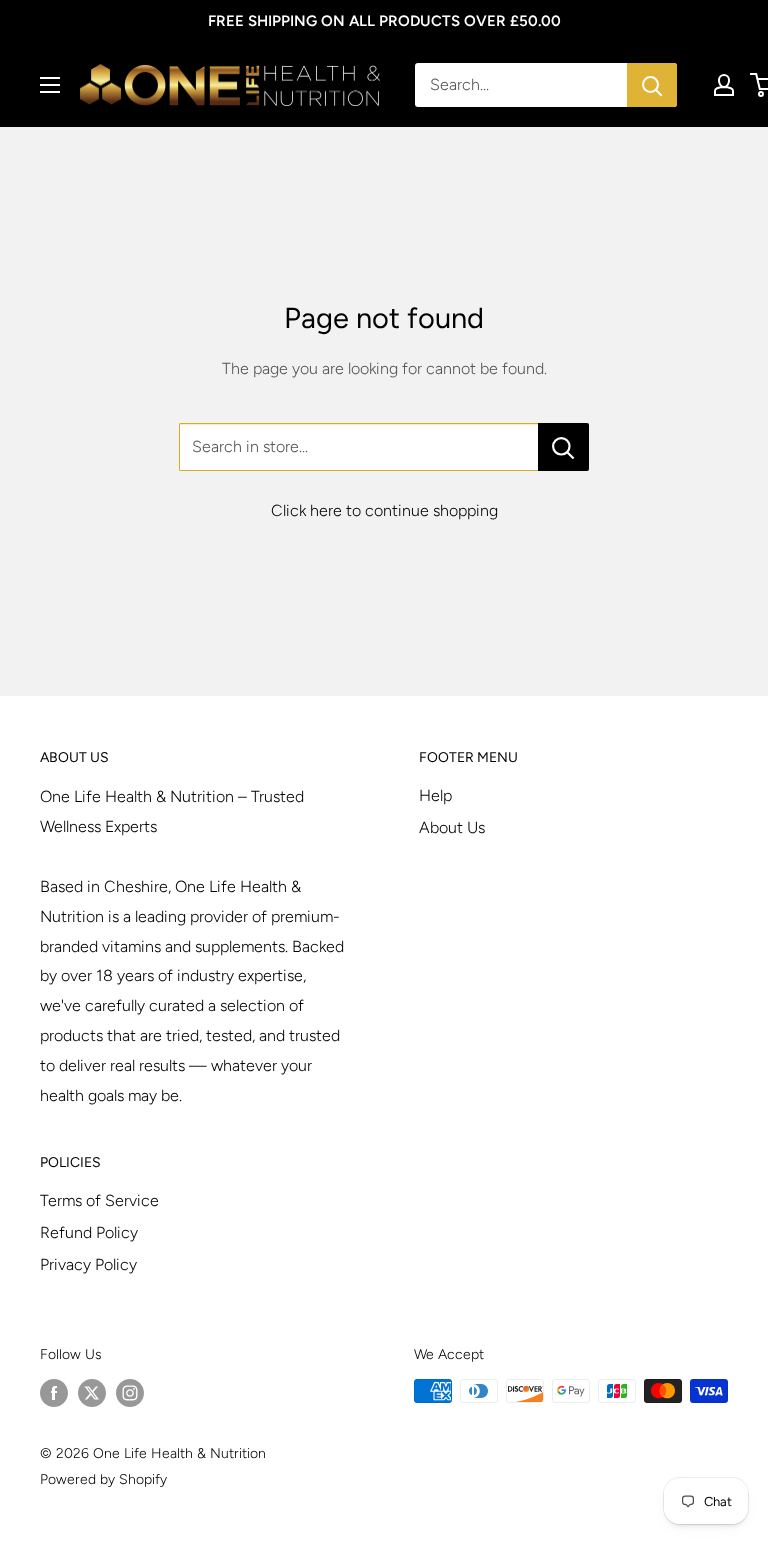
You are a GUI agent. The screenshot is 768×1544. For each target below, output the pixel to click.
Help (435, 795)
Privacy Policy (88, 1264)
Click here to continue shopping (384, 510)
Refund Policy (89, 1232)
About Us (452, 827)
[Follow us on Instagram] (130, 1393)
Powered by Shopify (103, 1479)
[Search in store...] (563, 447)
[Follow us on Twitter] (92, 1393)
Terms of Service (99, 1200)
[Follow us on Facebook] (54, 1393)
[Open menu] (50, 85)
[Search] (652, 85)
